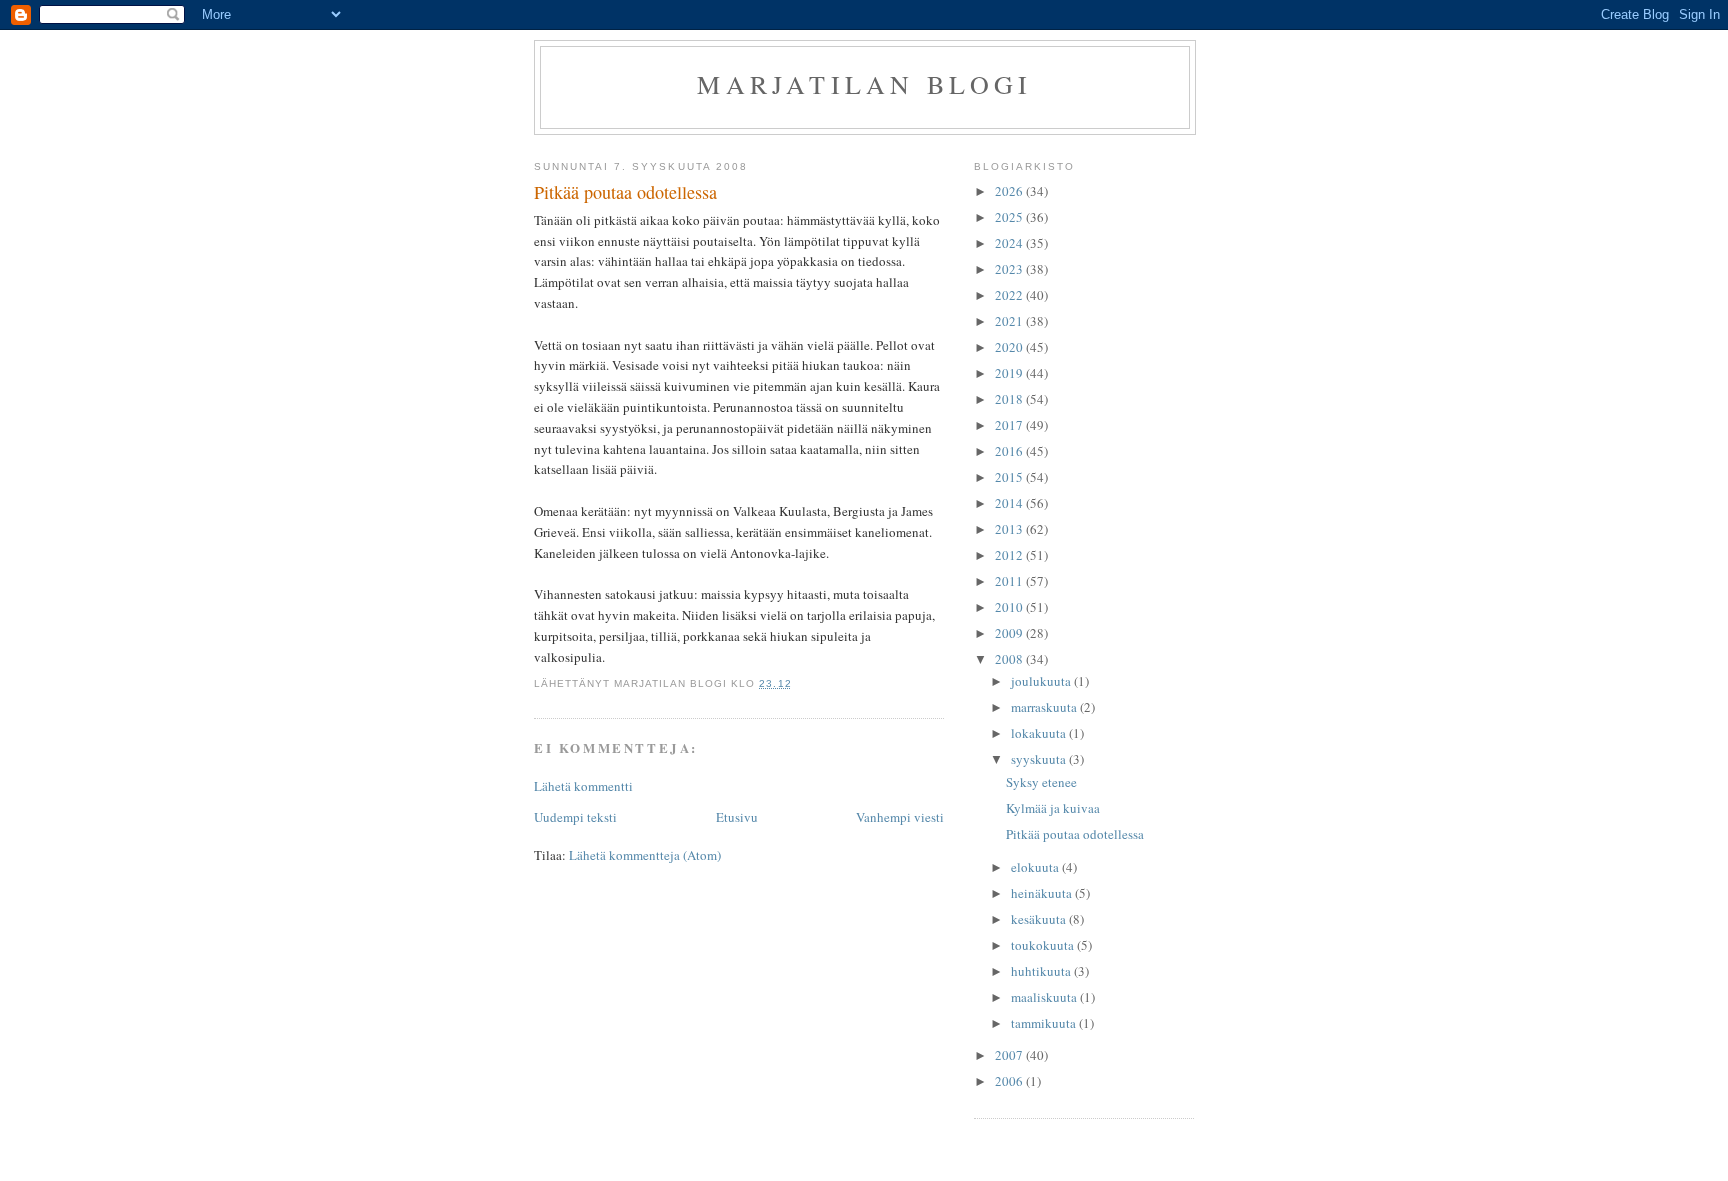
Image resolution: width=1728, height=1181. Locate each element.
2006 (1010, 1081)
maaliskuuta (1045, 997)
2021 (1010, 321)
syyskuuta (1040, 759)
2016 (1010, 451)
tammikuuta (1045, 1023)
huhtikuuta (1042, 971)
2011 (1010, 581)
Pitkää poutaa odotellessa (1075, 834)
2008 (1010, 659)
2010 (1010, 607)
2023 (1010, 269)
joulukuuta (1042, 681)
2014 (1010, 503)
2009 (1010, 633)
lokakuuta (1040, 733)
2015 (1010, 477)
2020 (1010, 347)
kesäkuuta (1040, 919)
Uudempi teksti (575, 817)
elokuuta (1036, 867)
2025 (1010, 217)
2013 (1010, 529)
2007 (1010, 1055)
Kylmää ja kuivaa (1053, 808)
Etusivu (737, 817)
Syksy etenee (1041, 782)
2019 (1010, 373)
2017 (1010, 425)
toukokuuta (1044, 945)
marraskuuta (1045, 707)
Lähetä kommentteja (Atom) (645, 855)
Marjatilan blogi (864, 84)
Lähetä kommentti (583, 786)
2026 (1010, 191)
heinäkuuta (1043, 893)
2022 (1010, 295)
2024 (1010, 243)
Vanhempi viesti (900, 817)
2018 (1010, 399)
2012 (1010, 555)
